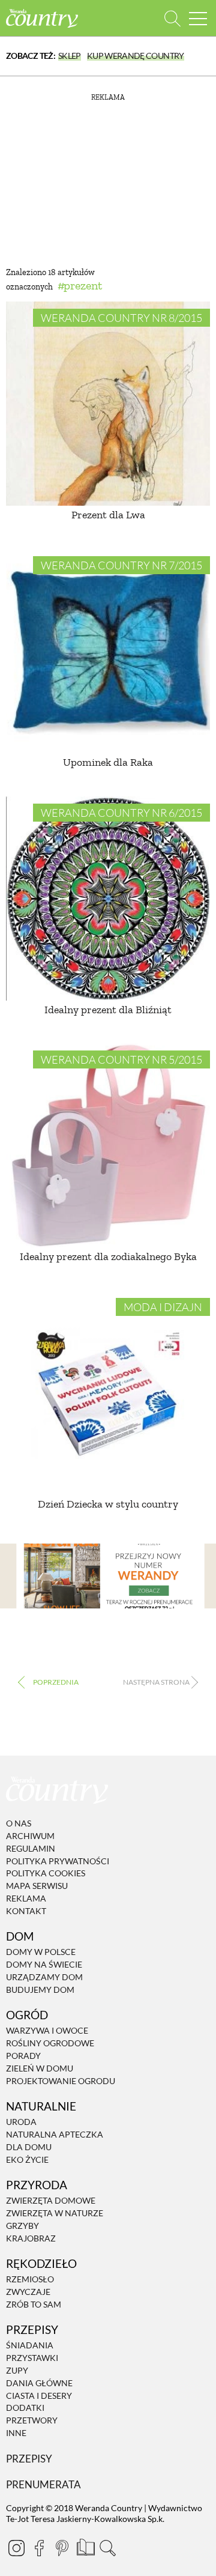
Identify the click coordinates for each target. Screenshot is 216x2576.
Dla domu (29, 2147)
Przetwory (32, 2420)
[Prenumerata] (85, 2546)
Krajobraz (31, 2238)
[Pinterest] (62, 2548)
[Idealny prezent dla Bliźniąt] (108, 899)
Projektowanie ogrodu (61, 2081)
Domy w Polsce (41, 1952)
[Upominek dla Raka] (108, 651)
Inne (16, 2433)
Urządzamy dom (44, 1977)
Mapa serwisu (37, 1886)
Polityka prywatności (58, 1861)
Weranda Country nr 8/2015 (121, 318)
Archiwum (30, 1836)
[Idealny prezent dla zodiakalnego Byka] (108, 1145)
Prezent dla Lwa (108, 515)
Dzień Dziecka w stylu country (108, 1504)
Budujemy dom (40, 1990)
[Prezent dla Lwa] (108, 404)
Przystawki (32, 2358)
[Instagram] (16, 2548)
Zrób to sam (34, 2304)
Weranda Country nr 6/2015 (121, 813)
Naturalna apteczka (55, 2134)
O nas (19, 1823)
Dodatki (25, 2408)
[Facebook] (39, 2548)
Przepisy (29, 2459)
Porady (23, 2056)
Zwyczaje (28, 2292)
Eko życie (27, 2159)
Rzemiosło (30, 2279)
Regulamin (31, 1848)
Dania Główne (39, 2383)
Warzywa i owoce (47, 2031)
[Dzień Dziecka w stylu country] (108, 1393)
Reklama (26, 1898)
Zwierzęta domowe (51, 2200)
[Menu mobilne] (198, 18)
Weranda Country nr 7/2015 (121, 565)
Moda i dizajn (163, 1307)
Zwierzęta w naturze (55, 2213)
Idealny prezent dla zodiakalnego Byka (108, 1256)
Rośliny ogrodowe (50, 2043)
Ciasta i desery (39, 2396)
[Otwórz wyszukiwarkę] (172, 18)
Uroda (21, 2122)
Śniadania (30, 2346)
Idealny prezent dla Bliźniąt (108, 1010)
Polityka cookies (46, 1874)
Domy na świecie (44, 1964)
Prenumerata (43, 2484)
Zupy (17, 2370)
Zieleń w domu (40, 2068)
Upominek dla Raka (108, 762)
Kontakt (26, 1911)
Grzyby (22, 2226)
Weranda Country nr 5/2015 (121, 1059)
